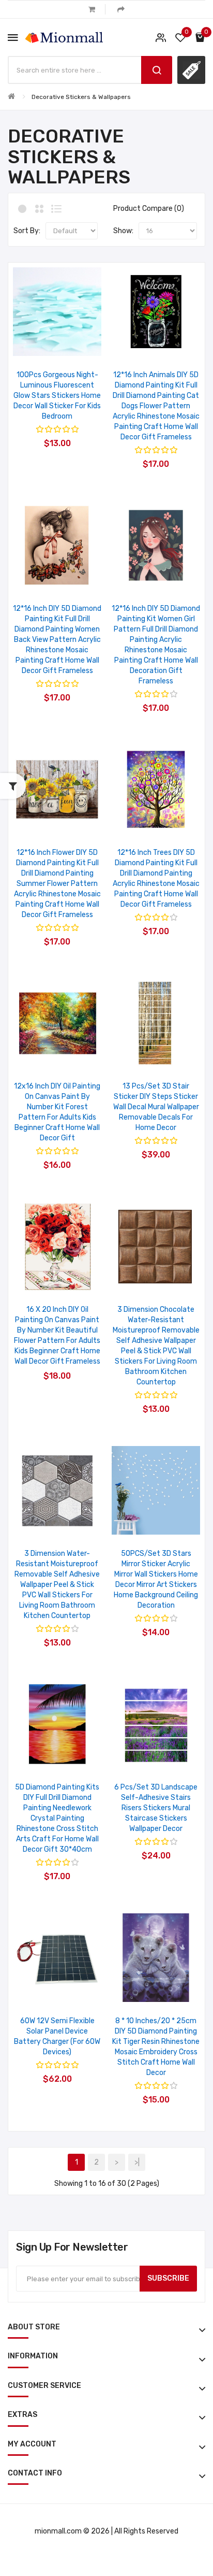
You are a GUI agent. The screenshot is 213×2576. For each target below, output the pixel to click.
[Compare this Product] (71, 343)
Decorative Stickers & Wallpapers (81, 97)
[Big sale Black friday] (191, 70)
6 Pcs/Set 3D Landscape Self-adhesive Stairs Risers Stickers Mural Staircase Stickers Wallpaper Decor (156, 1808)
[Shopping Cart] (92, 9)
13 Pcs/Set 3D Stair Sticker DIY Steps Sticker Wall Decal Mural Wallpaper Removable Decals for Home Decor (156, 1107)
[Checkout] (121, 9)
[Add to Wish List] (44, 343)
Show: (123, 231)
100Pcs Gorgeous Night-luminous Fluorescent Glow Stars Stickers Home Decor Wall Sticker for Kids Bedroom (57, 396)
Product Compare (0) (149, 209)
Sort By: (27, 231)
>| (137, 2162)
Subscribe (168, 2278)
